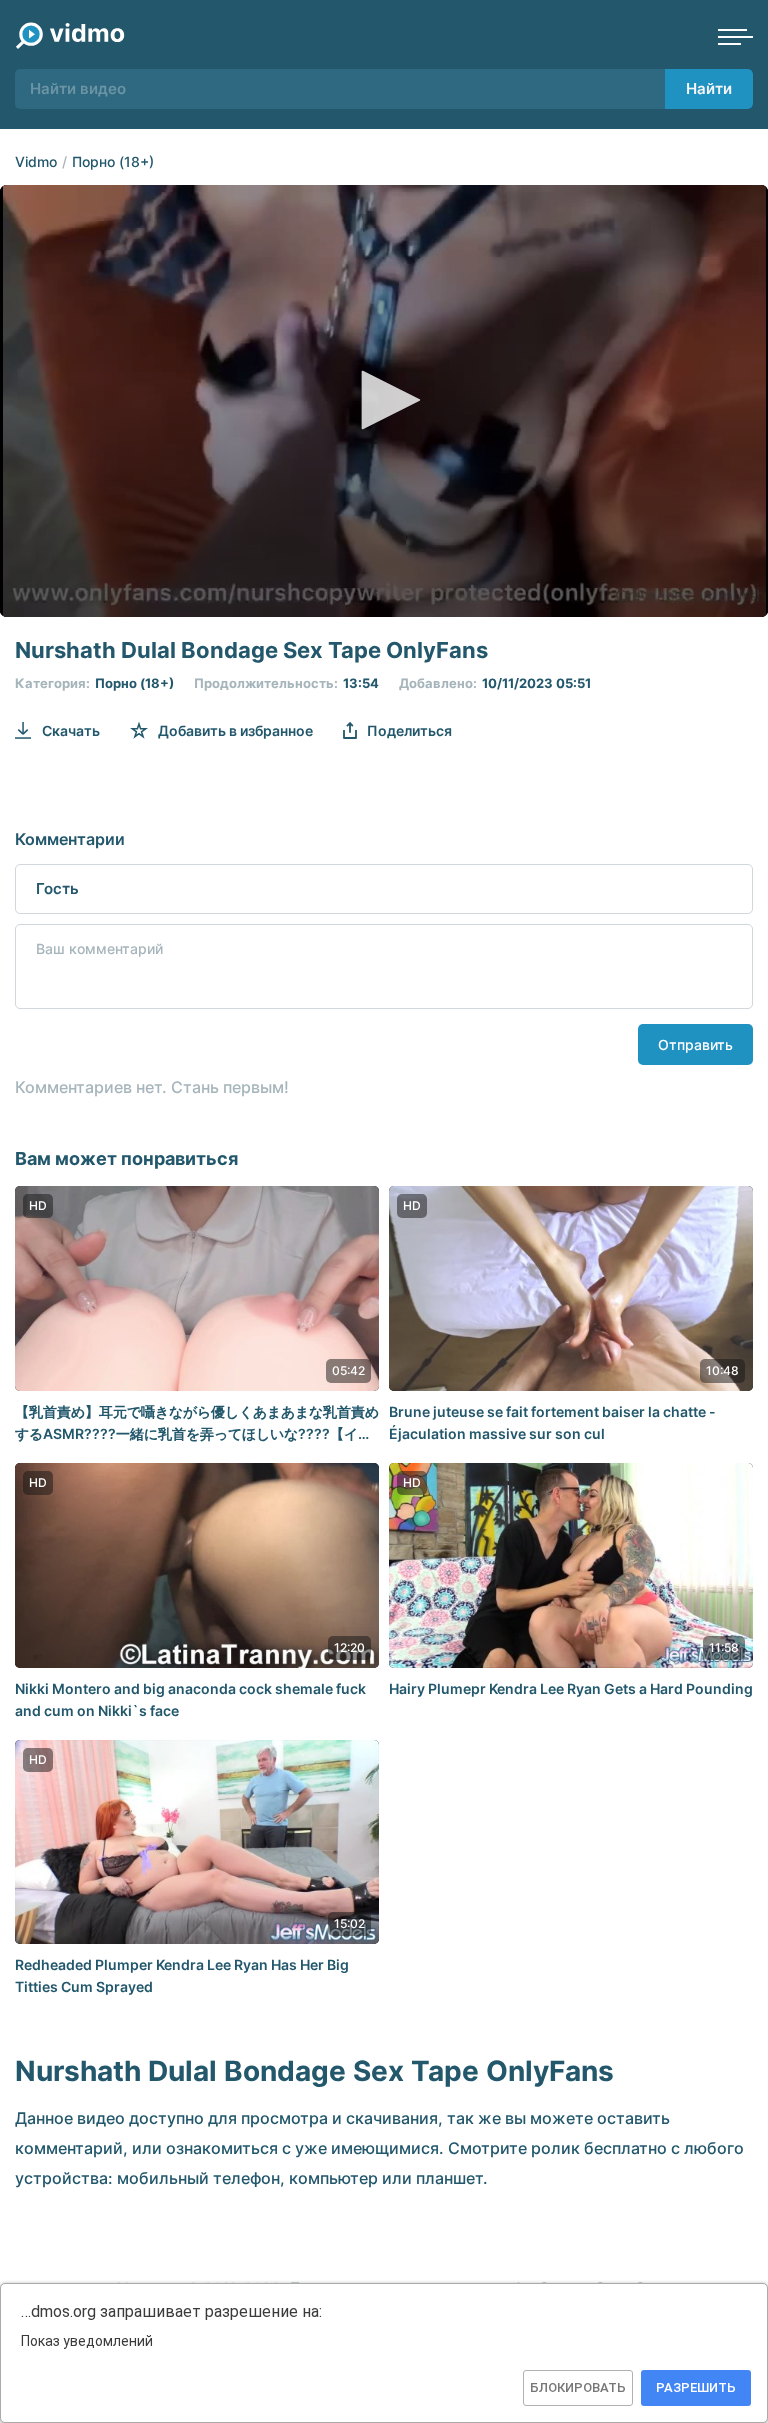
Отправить (695, 1044)
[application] (384, 401)
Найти (709, 88)
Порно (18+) (113, 161)
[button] (384, 400)
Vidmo (36, 161)
